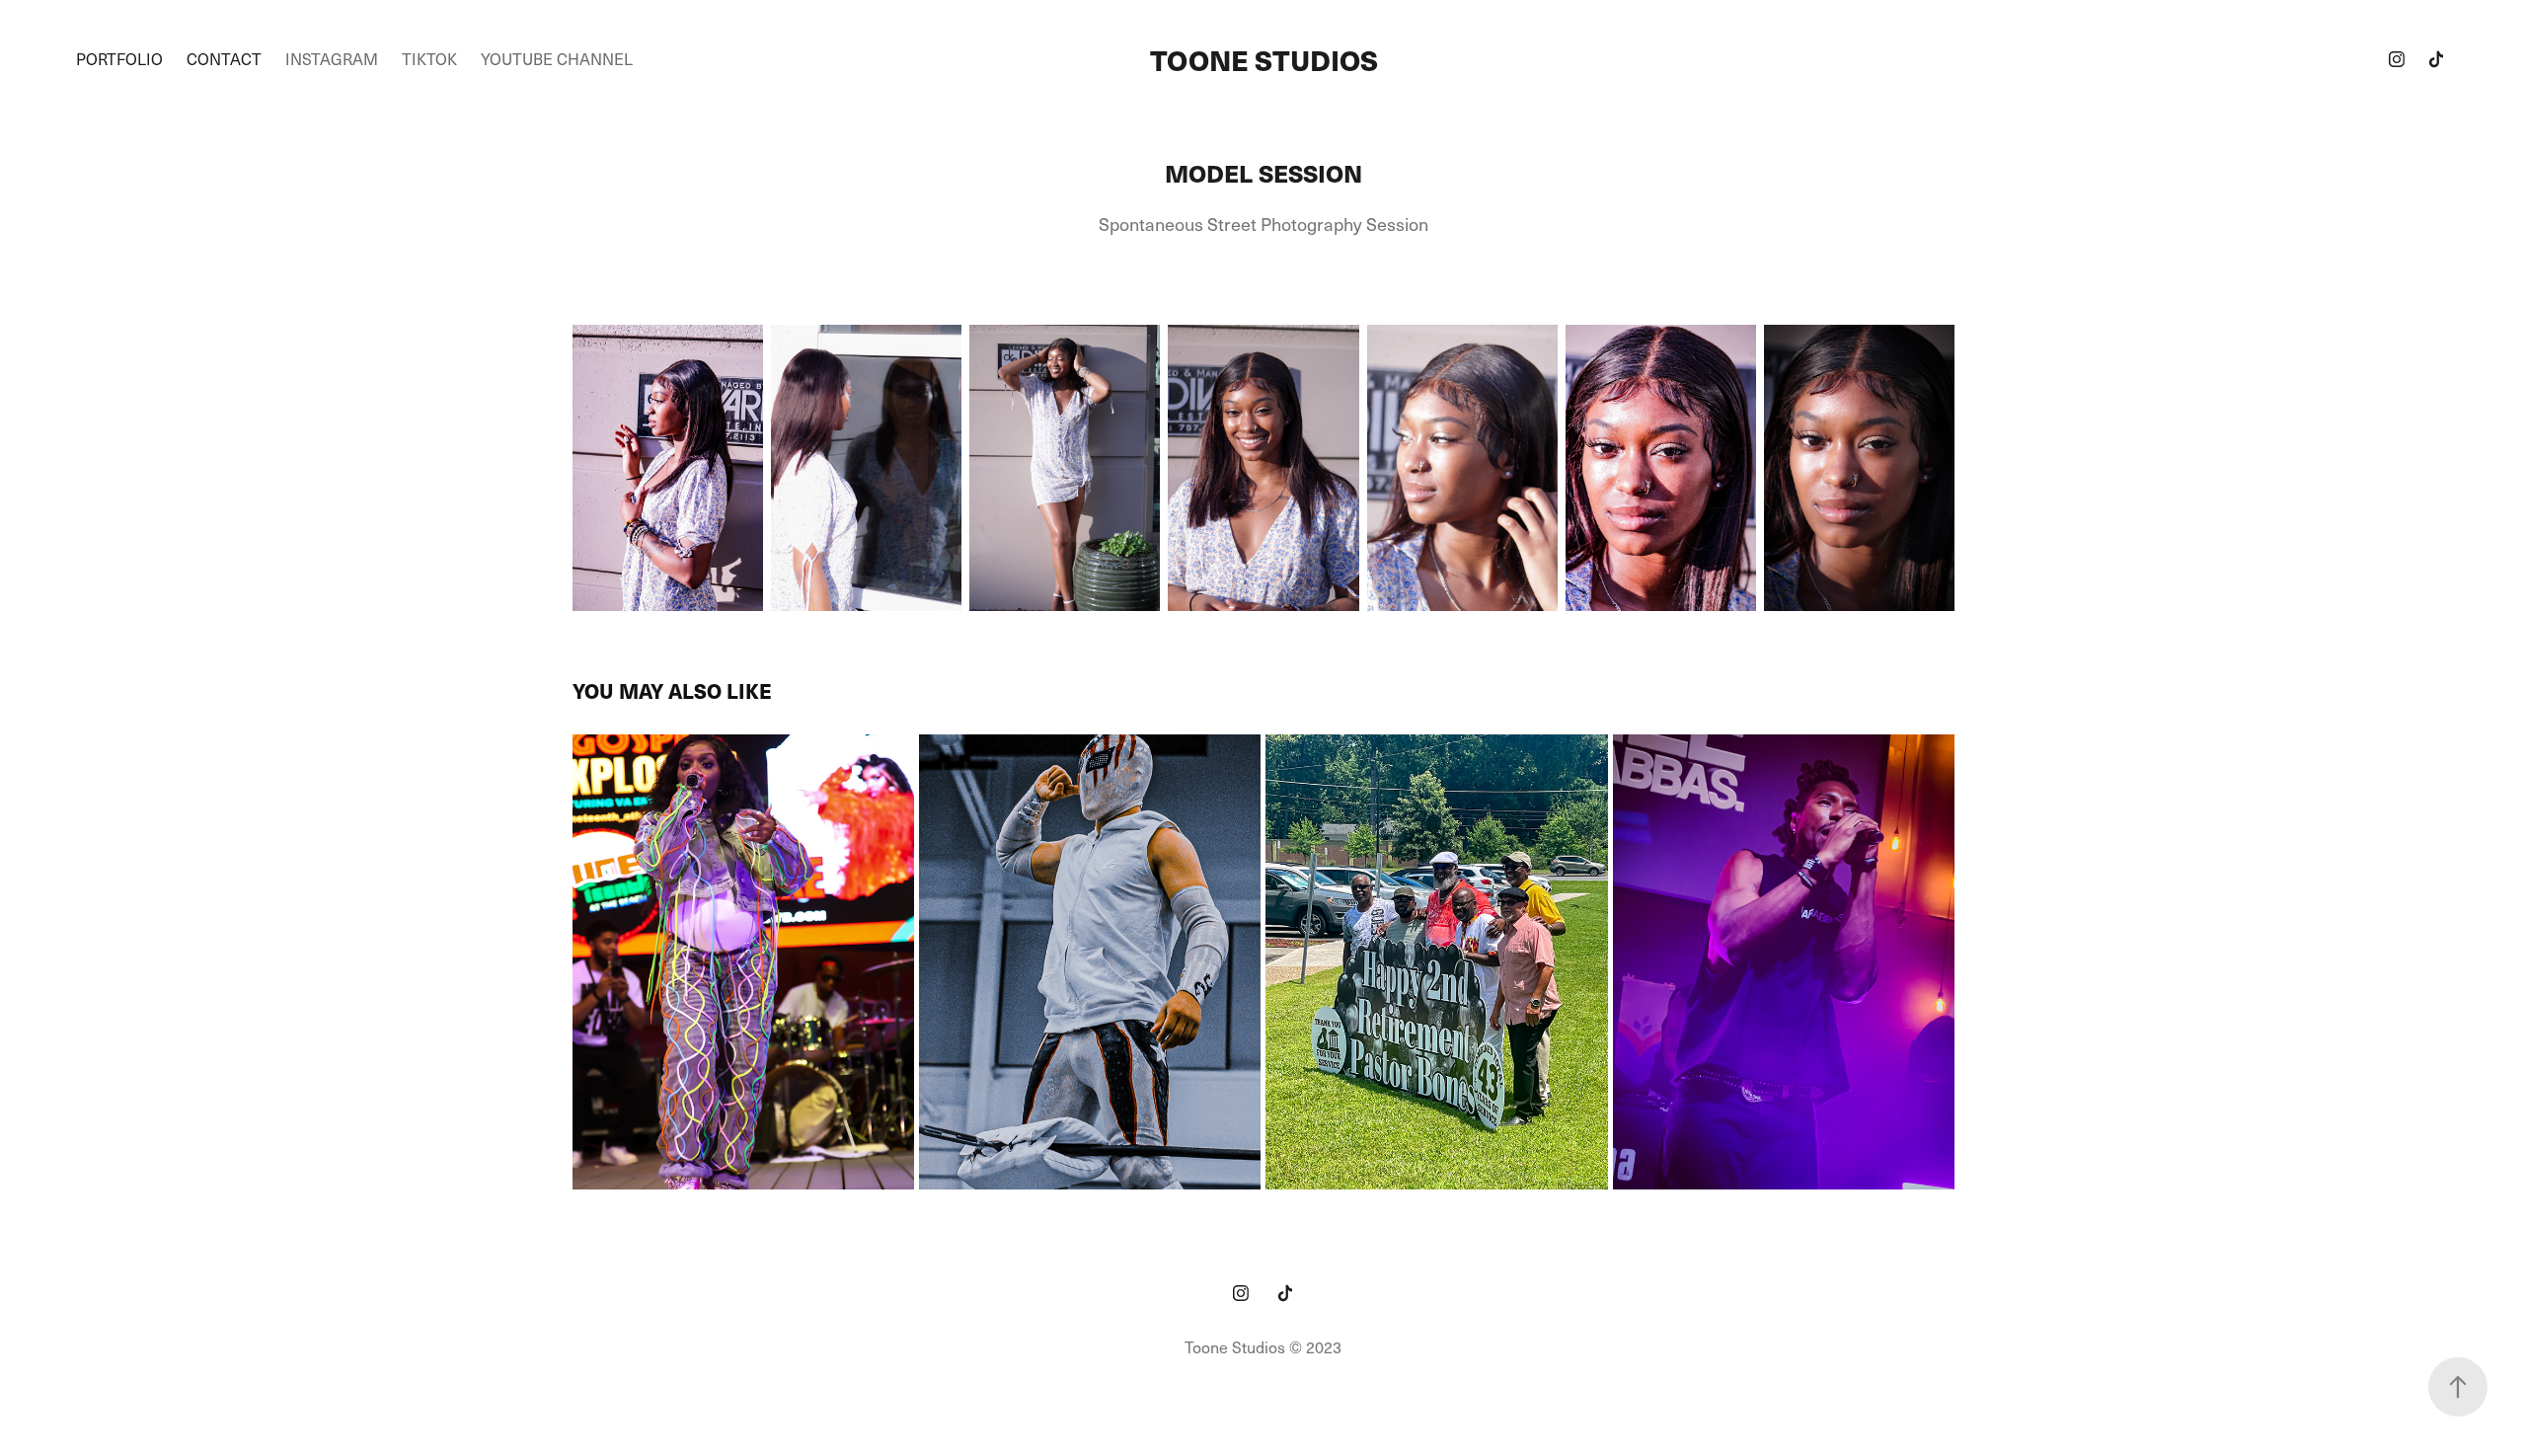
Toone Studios (1264, 59)
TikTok (429, 59)
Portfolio (119, 59)
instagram (332, 59)
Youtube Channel (557, 59)
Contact (224, 59)
